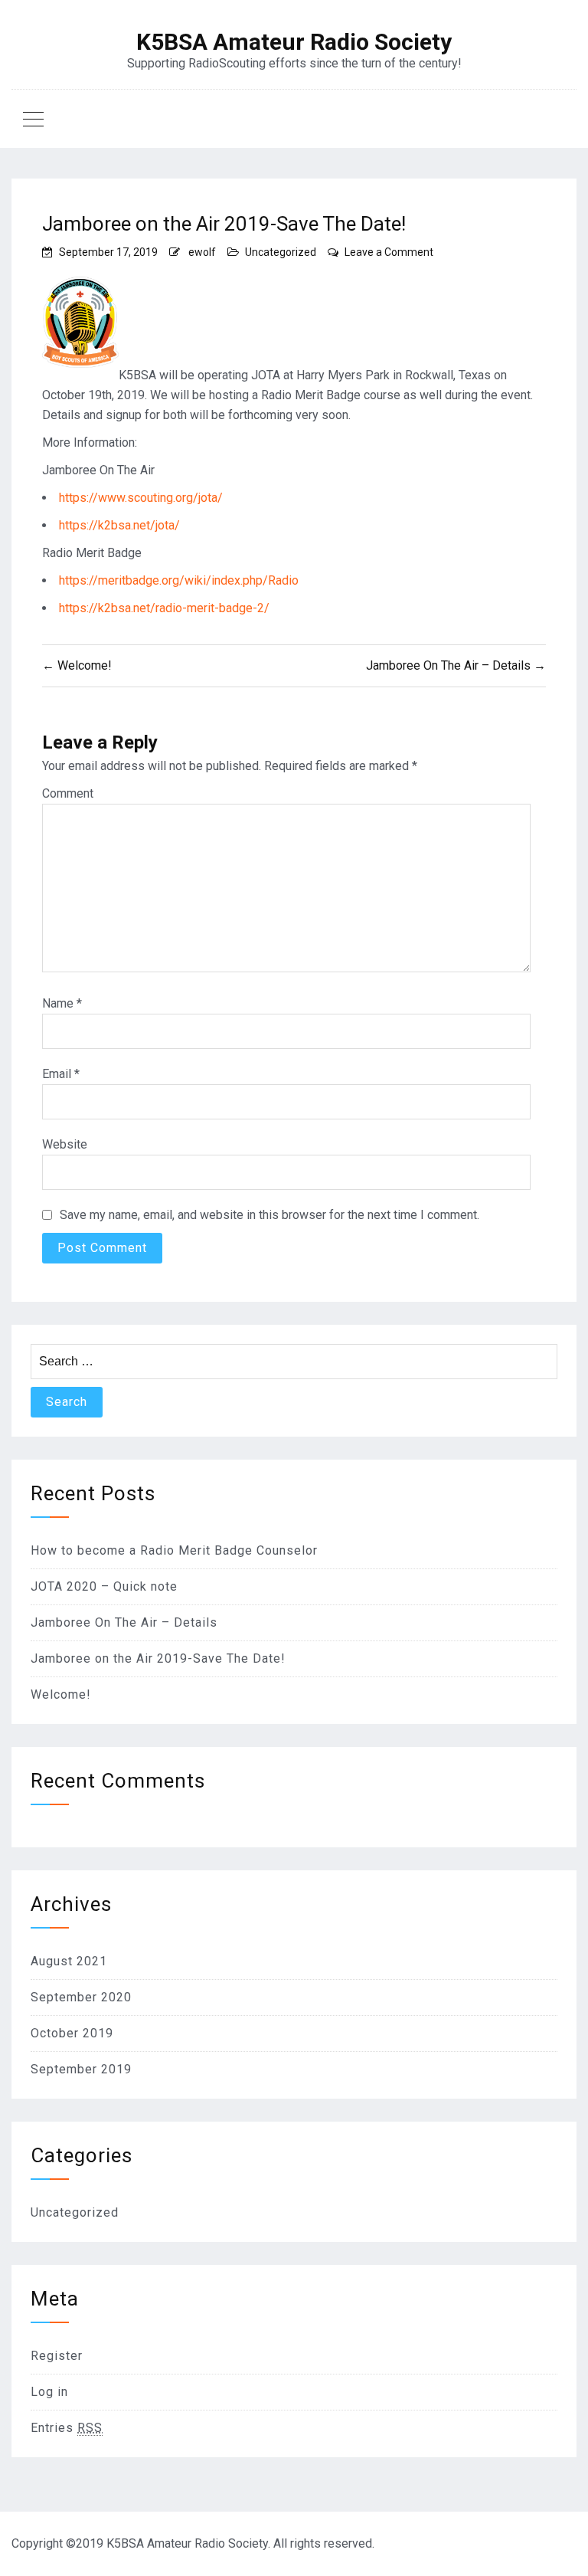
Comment (68, 793)
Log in (49, 2392)
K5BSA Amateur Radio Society (294, 42)
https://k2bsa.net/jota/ (119, 525)
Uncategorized (281, 252)
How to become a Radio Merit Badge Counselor (174, 1550)
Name (62, 1003)
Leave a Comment (389, 252)
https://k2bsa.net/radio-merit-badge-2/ (164, 608)
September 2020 (81, 1997)
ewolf (202, 252)
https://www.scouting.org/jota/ (141, 498)
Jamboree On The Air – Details (124, 1622)
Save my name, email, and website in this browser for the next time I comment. (269, 1215)
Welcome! (61, 1694)
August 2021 (69, 1961)
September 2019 (81, 2069)
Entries (67, 2428)
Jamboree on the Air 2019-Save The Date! (158, 1658)
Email (61, 1074)
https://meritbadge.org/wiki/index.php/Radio (179, 580)
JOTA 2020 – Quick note (104, 1586)
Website (65, 1144)
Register (57, 2356)
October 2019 (72, 2033)
